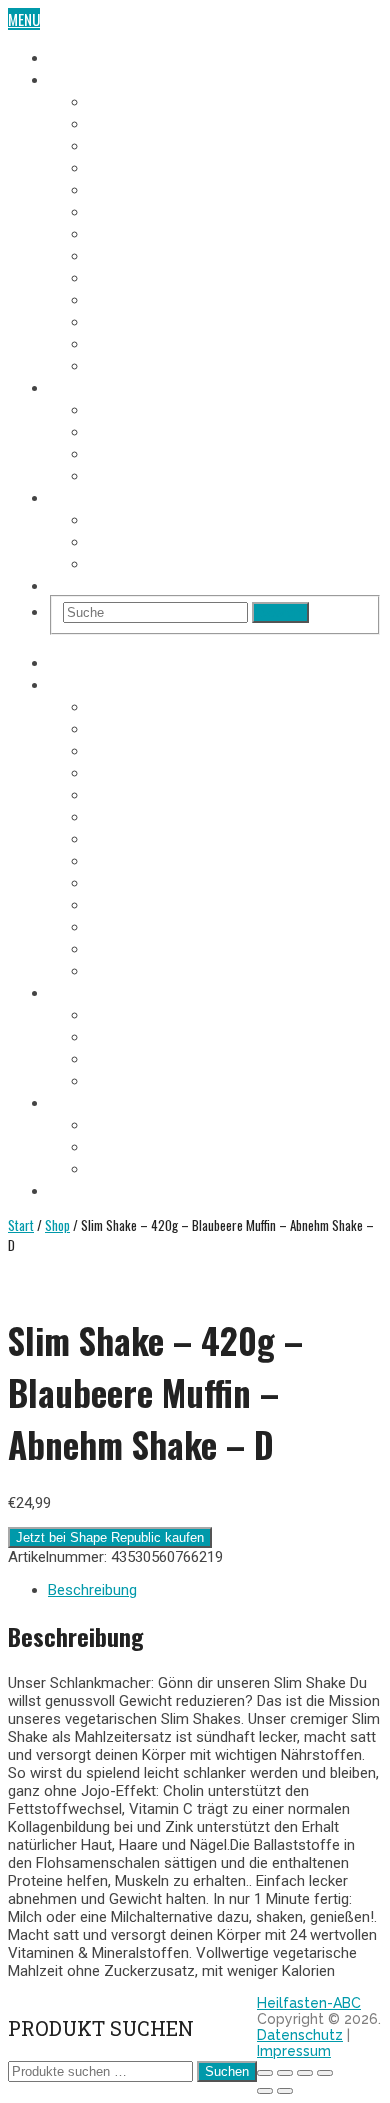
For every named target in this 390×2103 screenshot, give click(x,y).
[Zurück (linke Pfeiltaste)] (265, 2091)
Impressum (294, 2051)
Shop (64, 584)
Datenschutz (300, 2035)
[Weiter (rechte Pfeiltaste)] (285, 2091)
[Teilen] (305, 2073)
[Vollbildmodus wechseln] (285, 2073)
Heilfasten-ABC (309, 2003)
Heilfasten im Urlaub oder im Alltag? (205, 562)
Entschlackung (138, 474)
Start (21, 1225)
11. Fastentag (129, 320)
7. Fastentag (127, 232)
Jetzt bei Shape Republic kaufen (110, 1537)
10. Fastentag (130, 298)
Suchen (227, 2071)
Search (280, 612)
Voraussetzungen (145, 408)
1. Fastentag (126, 100)
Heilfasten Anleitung (115, 386)
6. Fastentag (127, 210)
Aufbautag (121, 364)
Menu (24, 19)
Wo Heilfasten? (136, 518)
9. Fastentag (127, 276)
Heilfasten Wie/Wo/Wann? (130, 496)
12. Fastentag (130, 342)
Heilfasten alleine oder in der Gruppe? (210, 540)
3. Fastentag (127, 144)
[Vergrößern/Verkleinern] (265, 2073)
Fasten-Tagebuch (102, 78)
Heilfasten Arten (141, 452)
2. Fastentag (127, 122)
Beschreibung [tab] (92, 1590)
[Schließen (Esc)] (325, 2073)
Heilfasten (81, 56)
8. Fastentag (127, 254)
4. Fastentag (127, 166)
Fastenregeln (130, 430)
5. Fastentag (127, 188)
